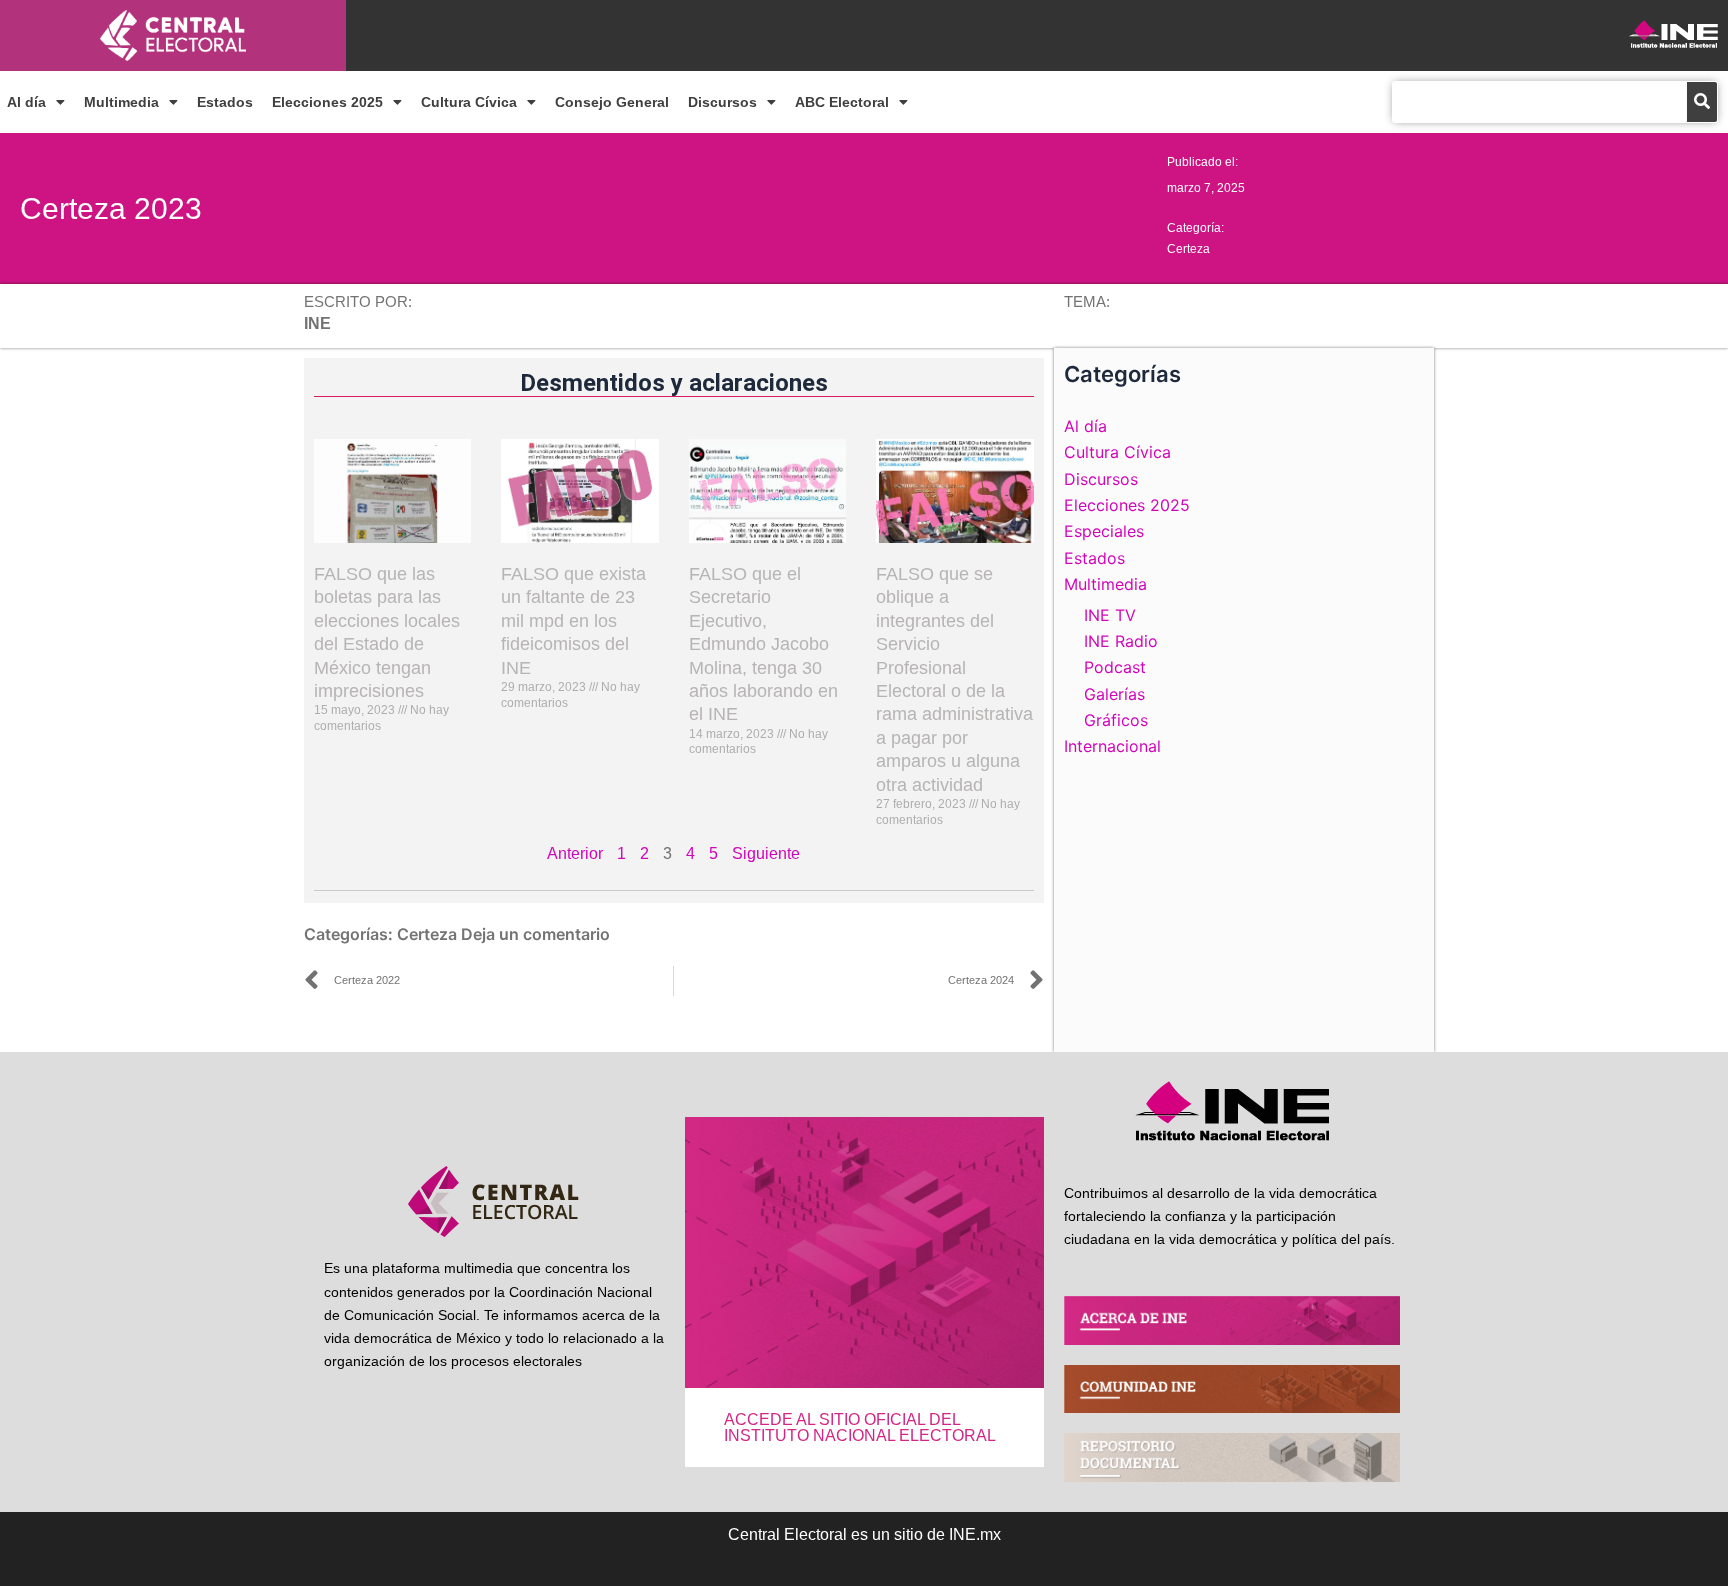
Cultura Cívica (469, 102)
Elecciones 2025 (327, 102)
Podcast (1115, 667)
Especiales (1104, 531)
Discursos (722, 102)
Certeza (1188, 249)
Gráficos (1116, 720)
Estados (225, 102)
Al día (26, 102)
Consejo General (612, 102)
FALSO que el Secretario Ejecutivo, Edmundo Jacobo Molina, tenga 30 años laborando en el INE (763, 644)
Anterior (575, 853)
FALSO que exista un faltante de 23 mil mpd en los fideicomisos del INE (573, 621)
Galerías (1114, 694)
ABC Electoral (842, 102)
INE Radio (1121, 641)
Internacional (1112, 746)
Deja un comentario (535, 934)
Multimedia (121, 102)
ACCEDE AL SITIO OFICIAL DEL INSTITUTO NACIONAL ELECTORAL (860, 1427)
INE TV (1110, 615)
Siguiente (766, 853)
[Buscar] (1702, 102)
